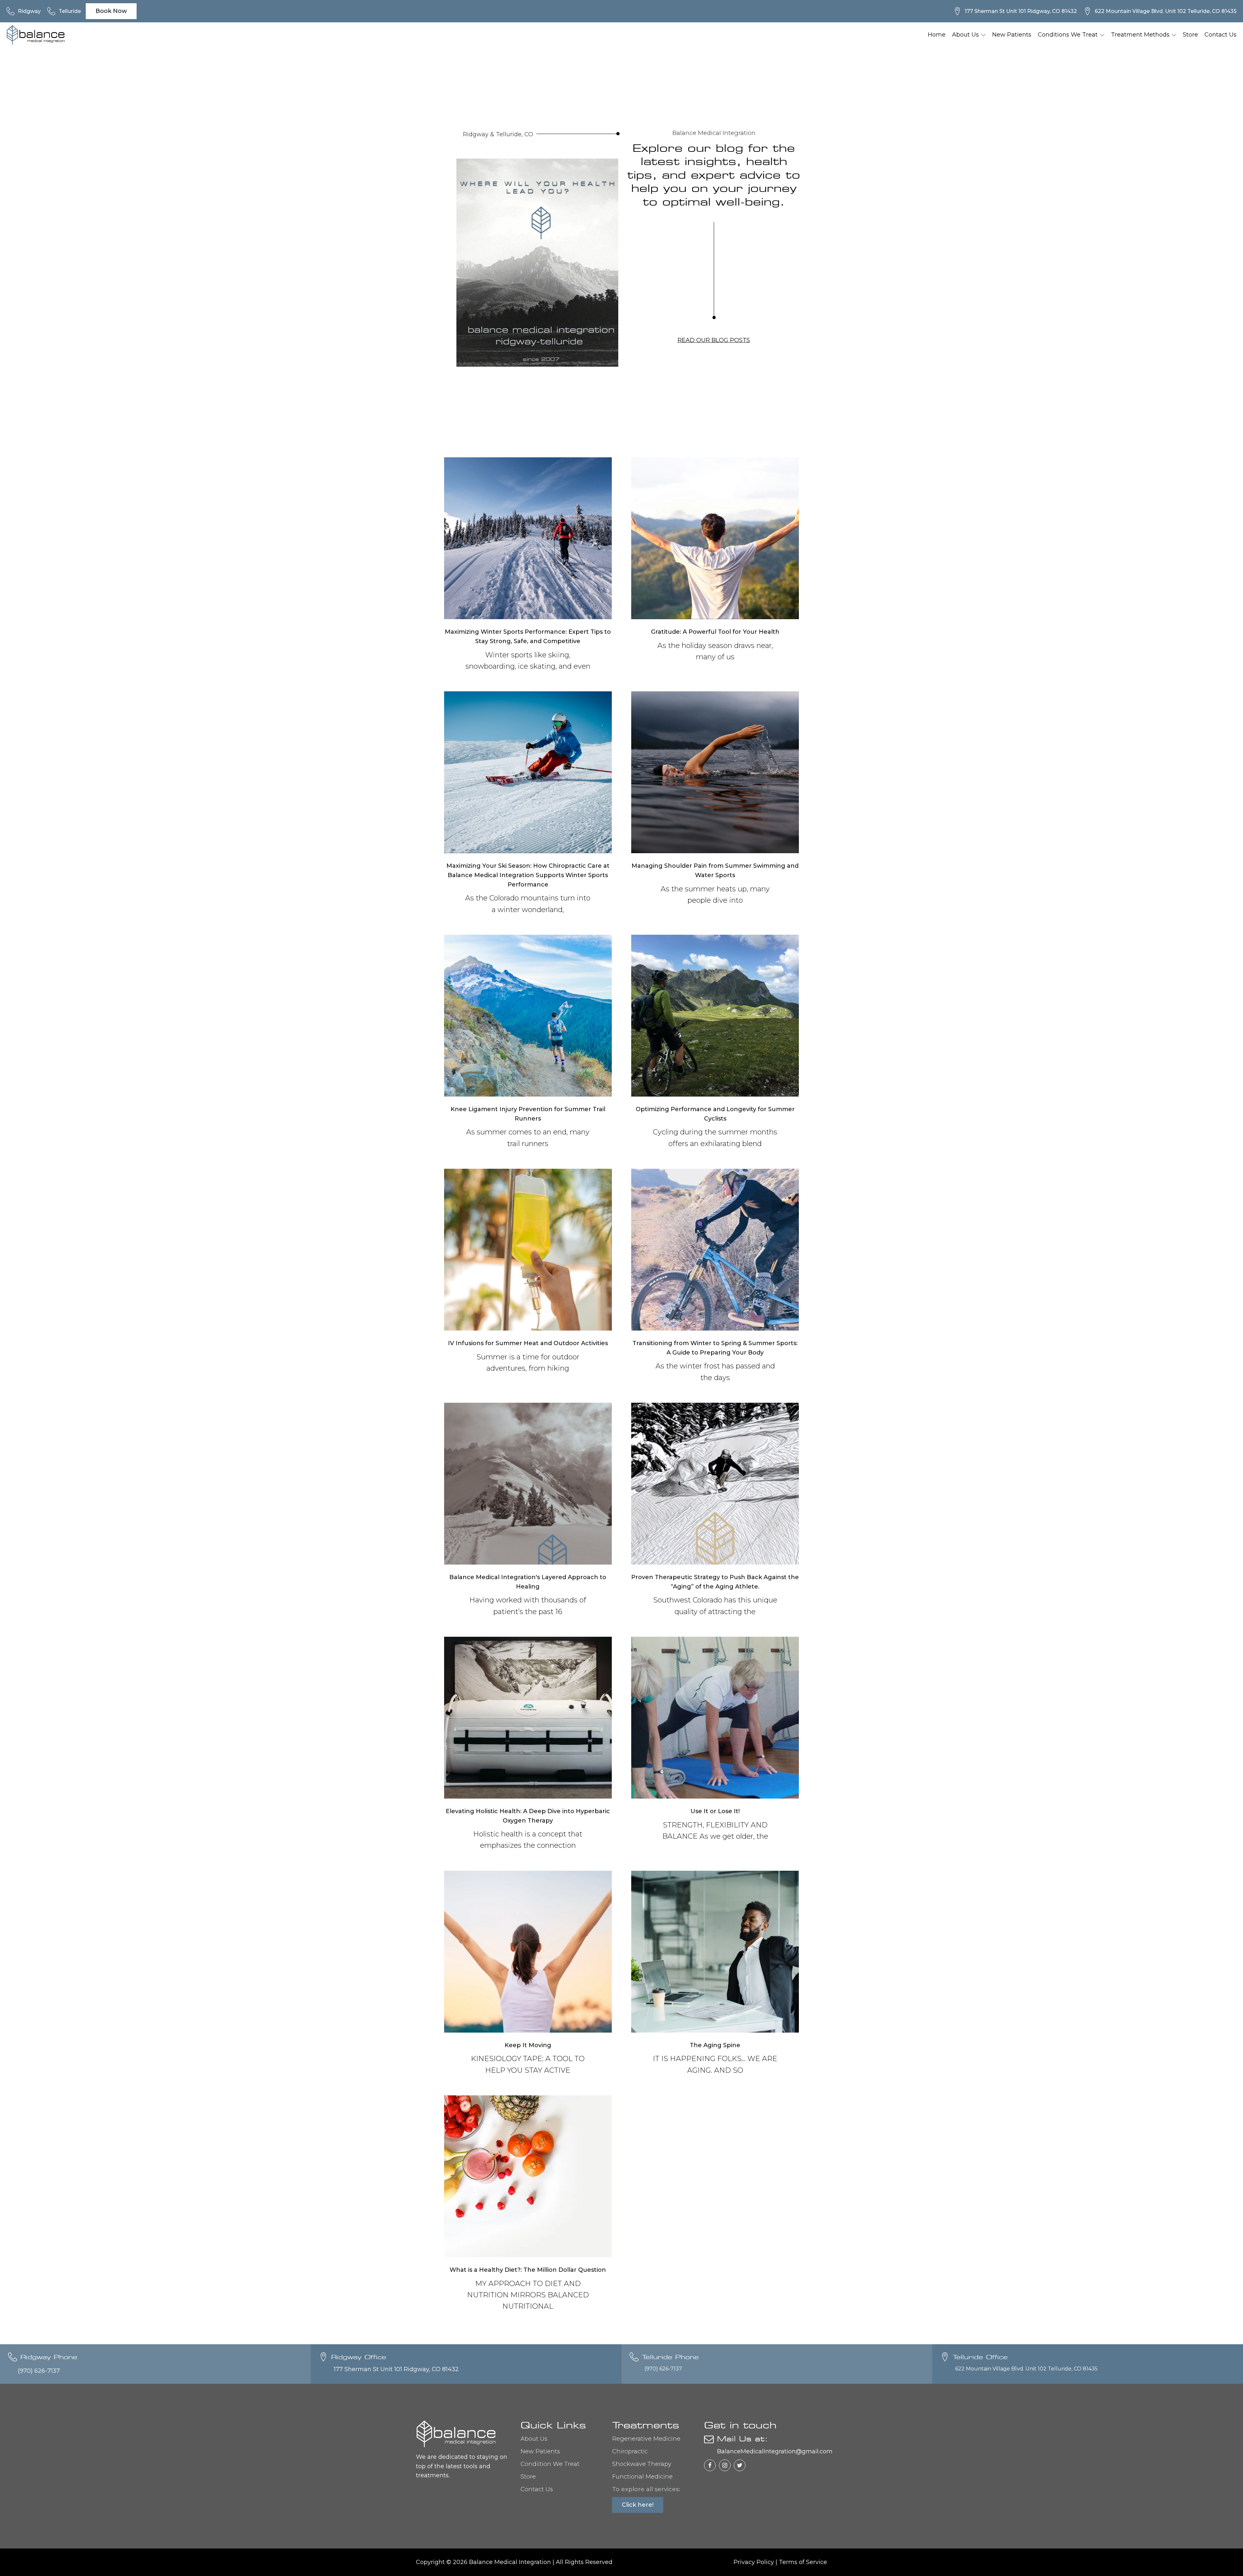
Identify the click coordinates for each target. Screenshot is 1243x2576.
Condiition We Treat (550, 2464)
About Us (965, 35)
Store (1190, 35)
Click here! (638, 2505)
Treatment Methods (1140, 35)
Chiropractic (630, 2451)
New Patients (1012, 35)
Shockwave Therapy (642, 2464)
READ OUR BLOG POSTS (714, 340)
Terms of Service (803, 2562)
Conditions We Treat (1068, 35)
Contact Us (1221, 35)
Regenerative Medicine (646, 2439)
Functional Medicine (642, 2477)
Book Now (111, 11)
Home (937, 35)
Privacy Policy (754, 2562)
